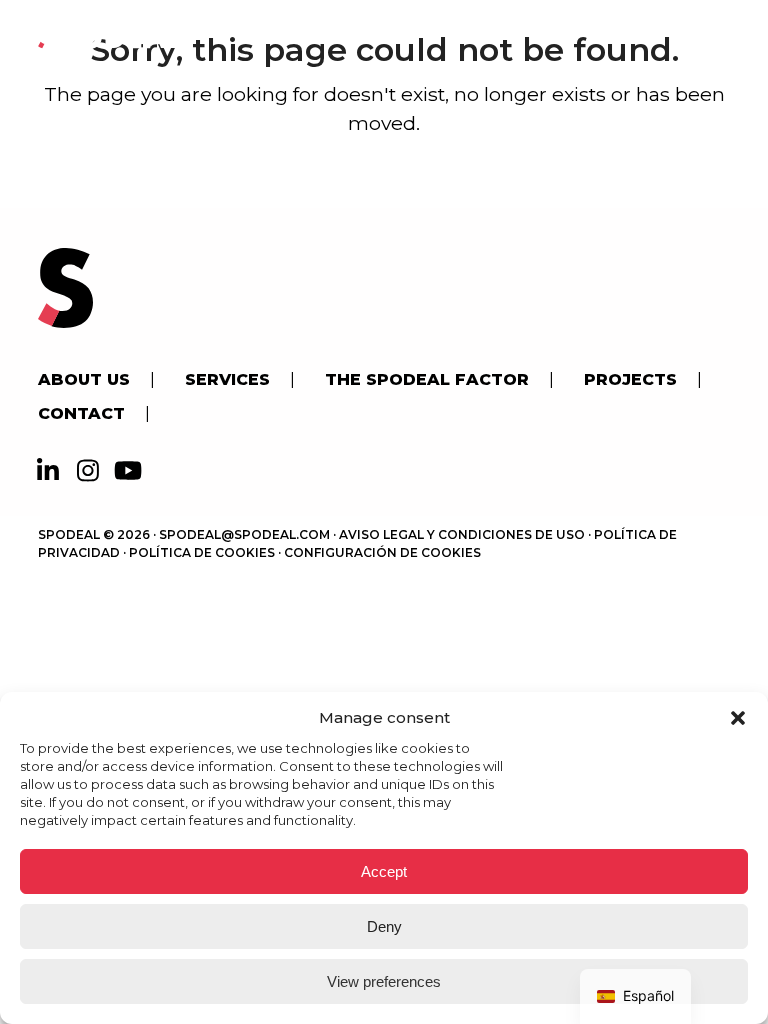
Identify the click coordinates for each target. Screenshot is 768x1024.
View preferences (384, 981)
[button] (738, 718)
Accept (384, 871)
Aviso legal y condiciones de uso (462, 534)
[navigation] (635, 996)
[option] (635, 996)
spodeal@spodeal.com (244, 534)
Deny (384, 926)
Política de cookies (202, 552)
